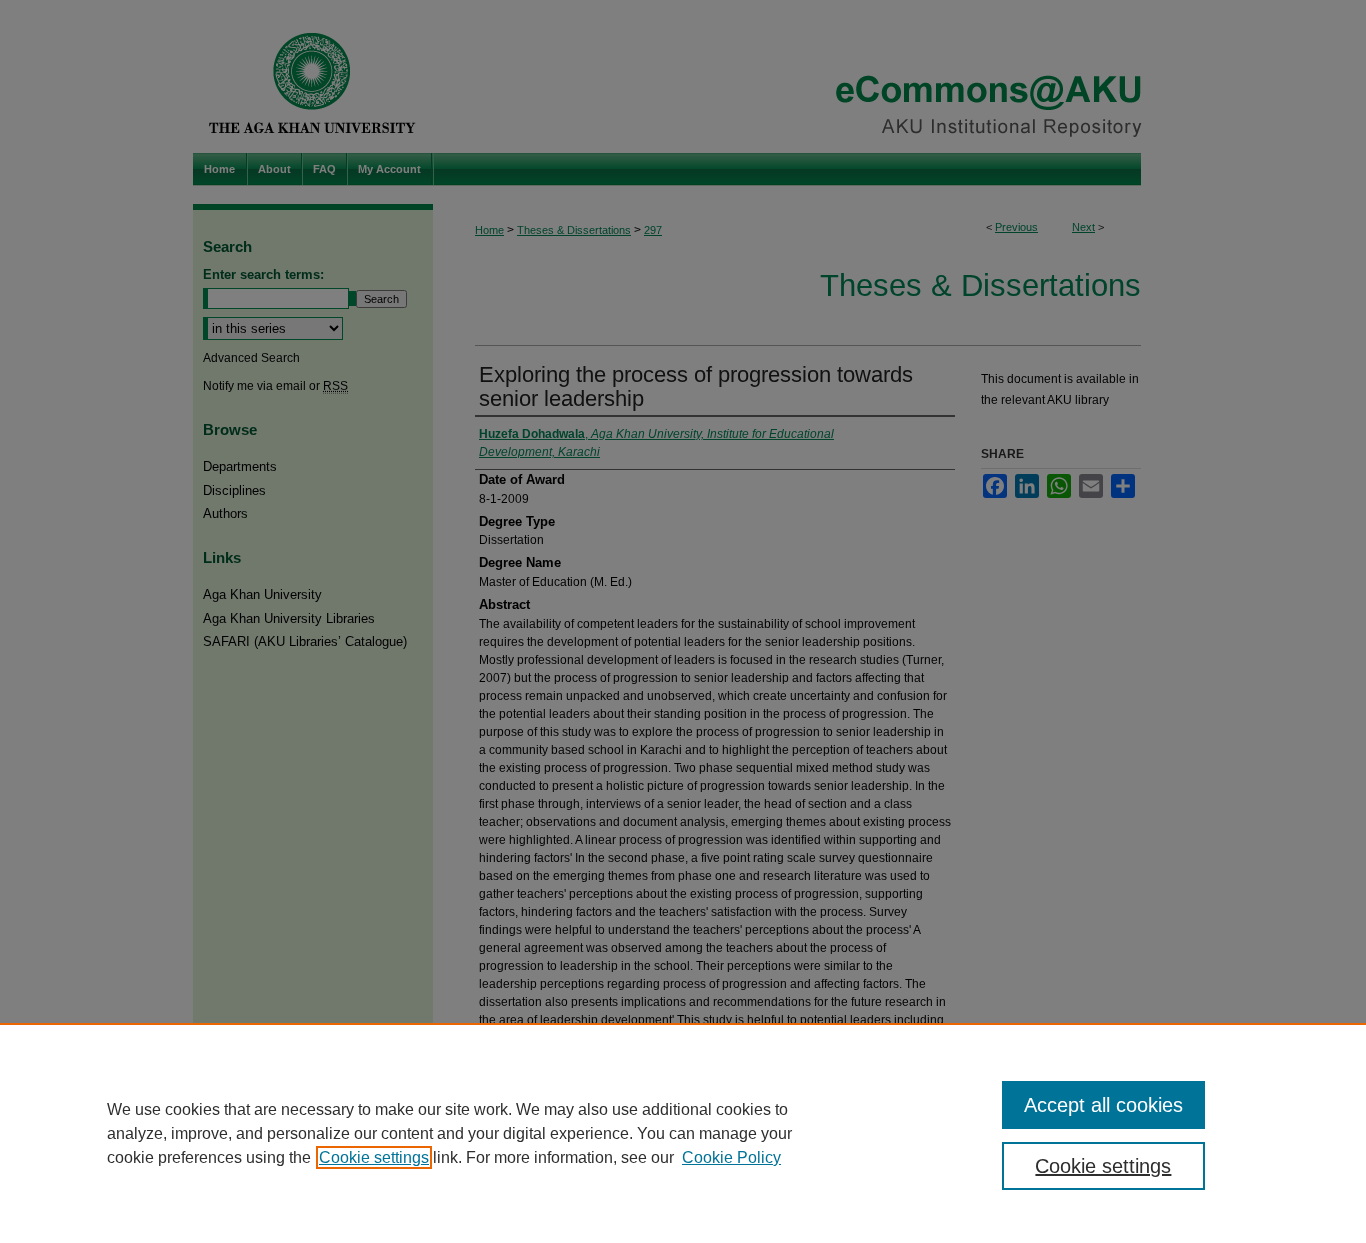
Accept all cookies (1103, 1105)
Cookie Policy (731, 1157)
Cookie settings (374, 1157)
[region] (683, 1133)
